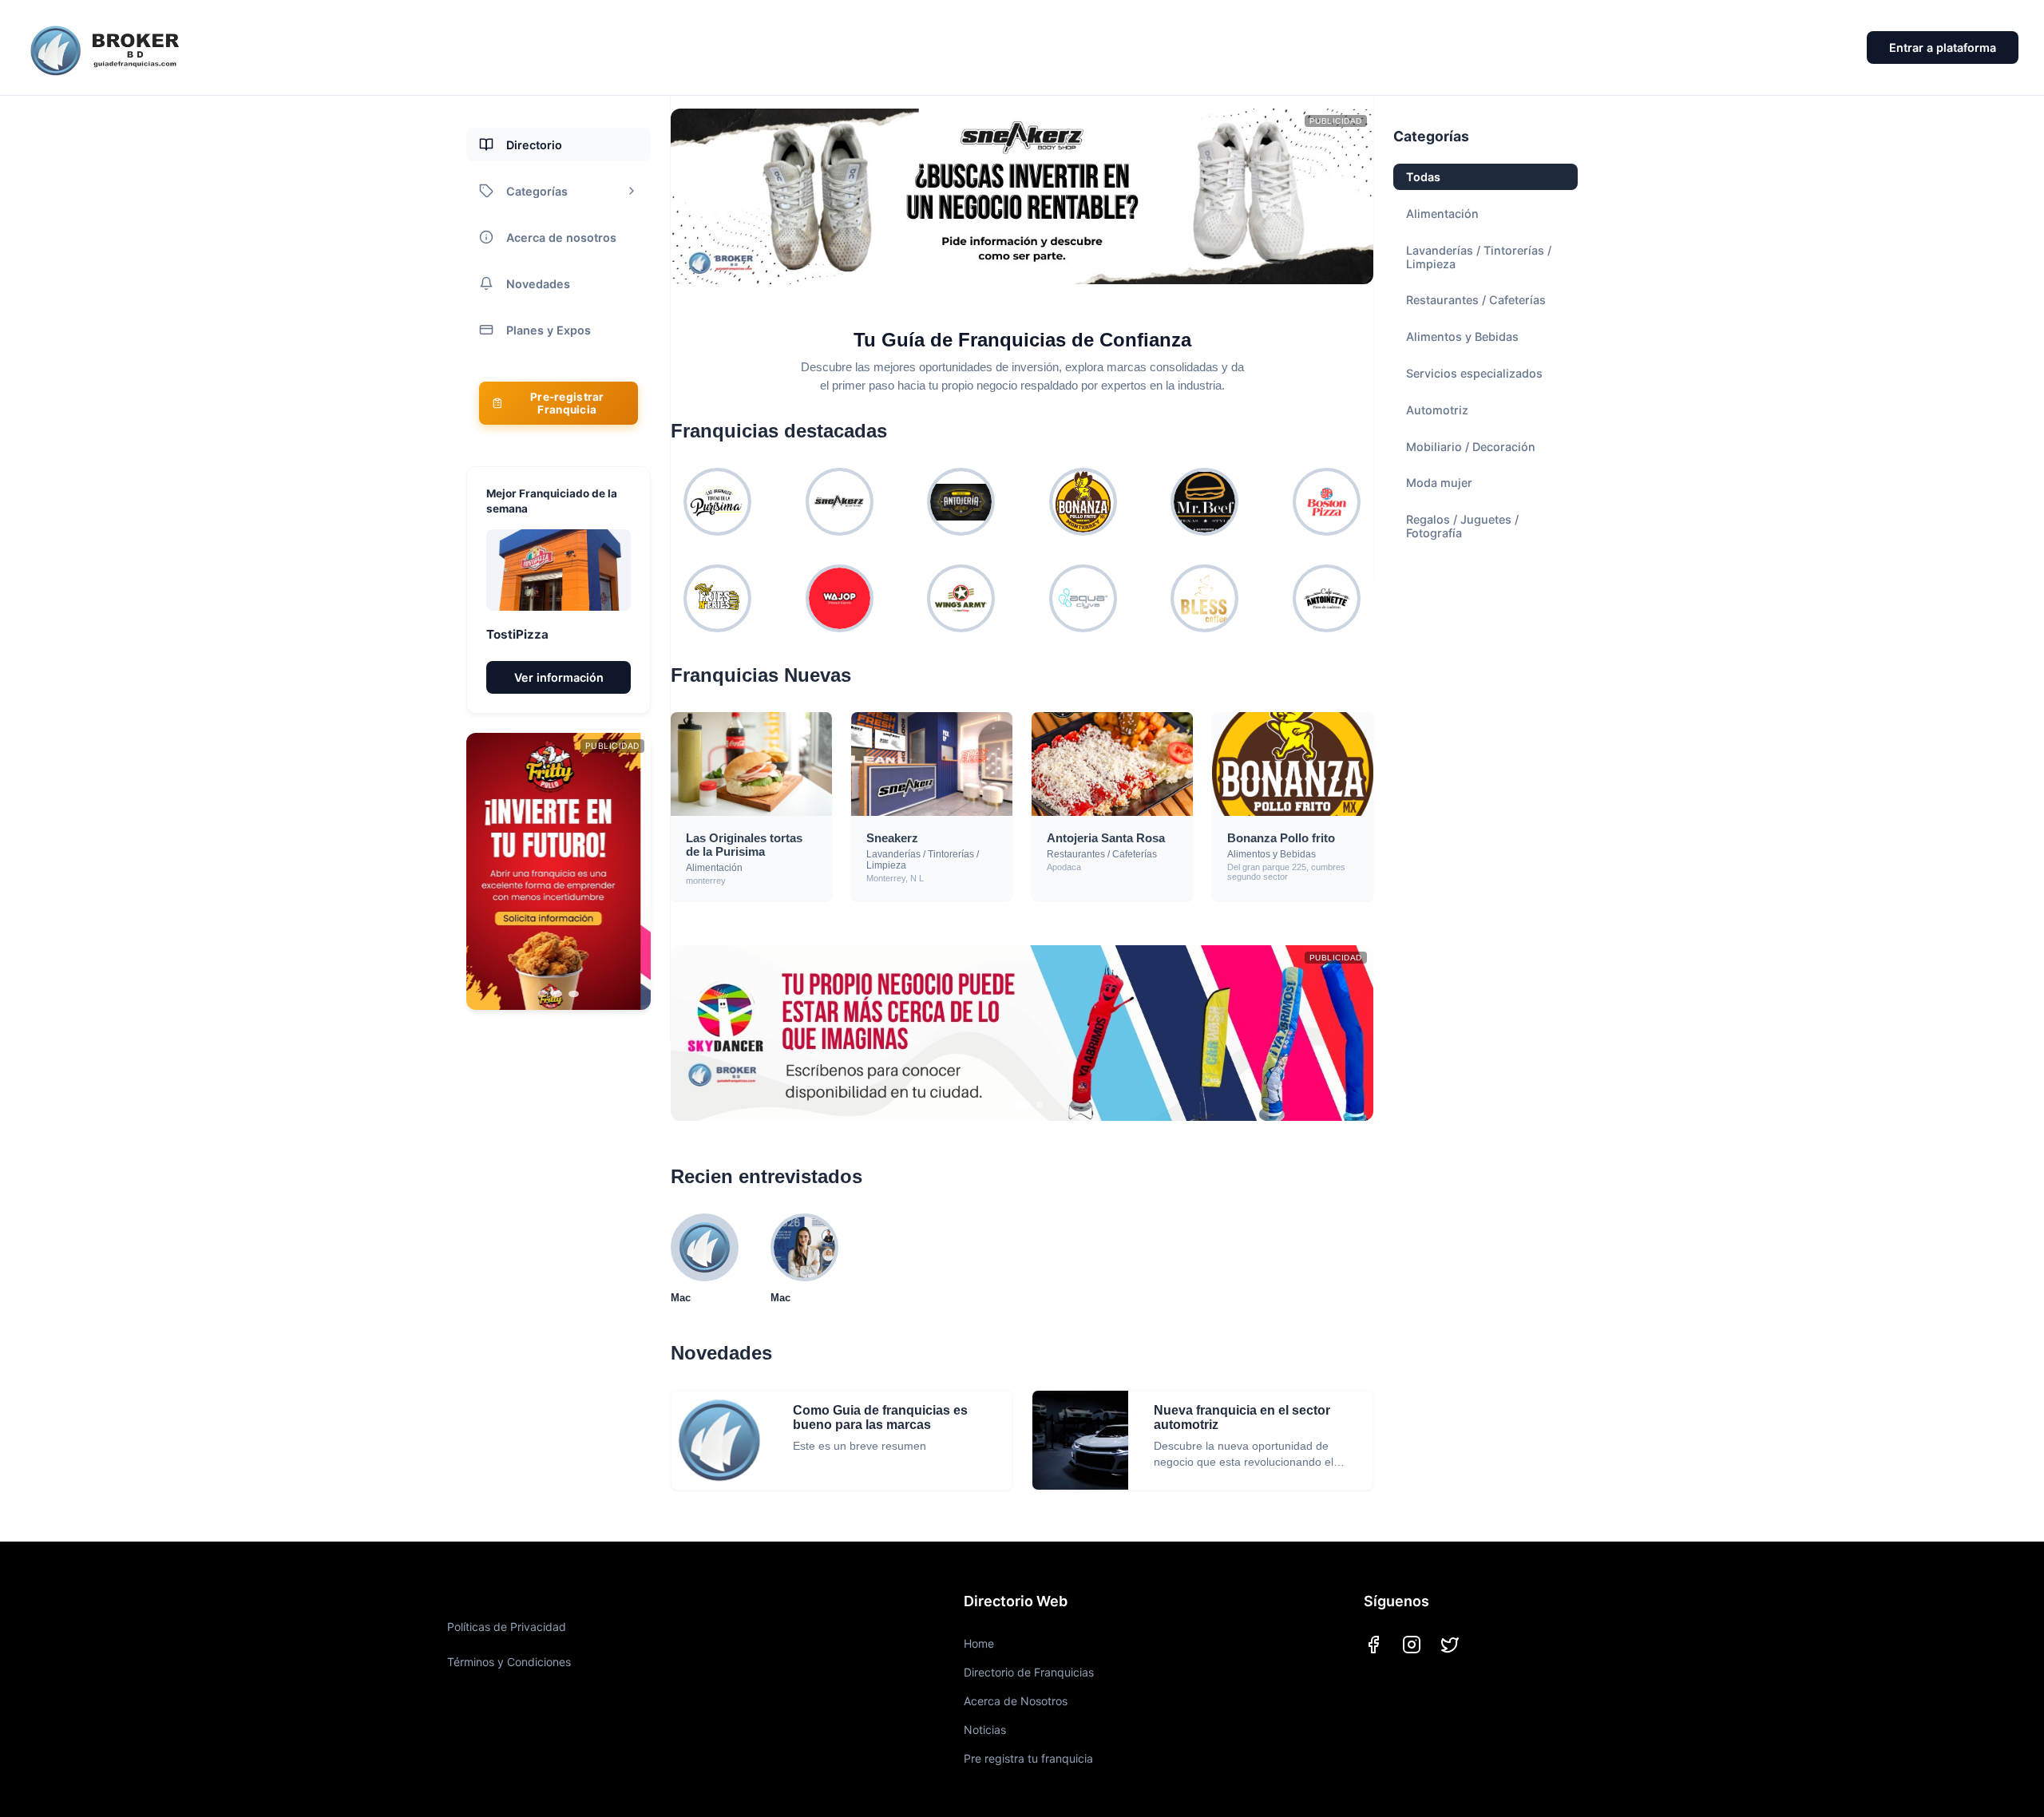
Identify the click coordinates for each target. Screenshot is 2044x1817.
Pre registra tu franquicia (1028, 1758)
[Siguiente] (622, 872)
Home (979, 1643)
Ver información (559, 677)
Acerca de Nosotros (1016, 1701)
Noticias (985, 1730)
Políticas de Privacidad (507, 1627)
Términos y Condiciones (509, 1662)
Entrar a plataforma (1943, 48)
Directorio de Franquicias (1029, 1672)
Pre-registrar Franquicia (567, 403)
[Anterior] (495, 872)
